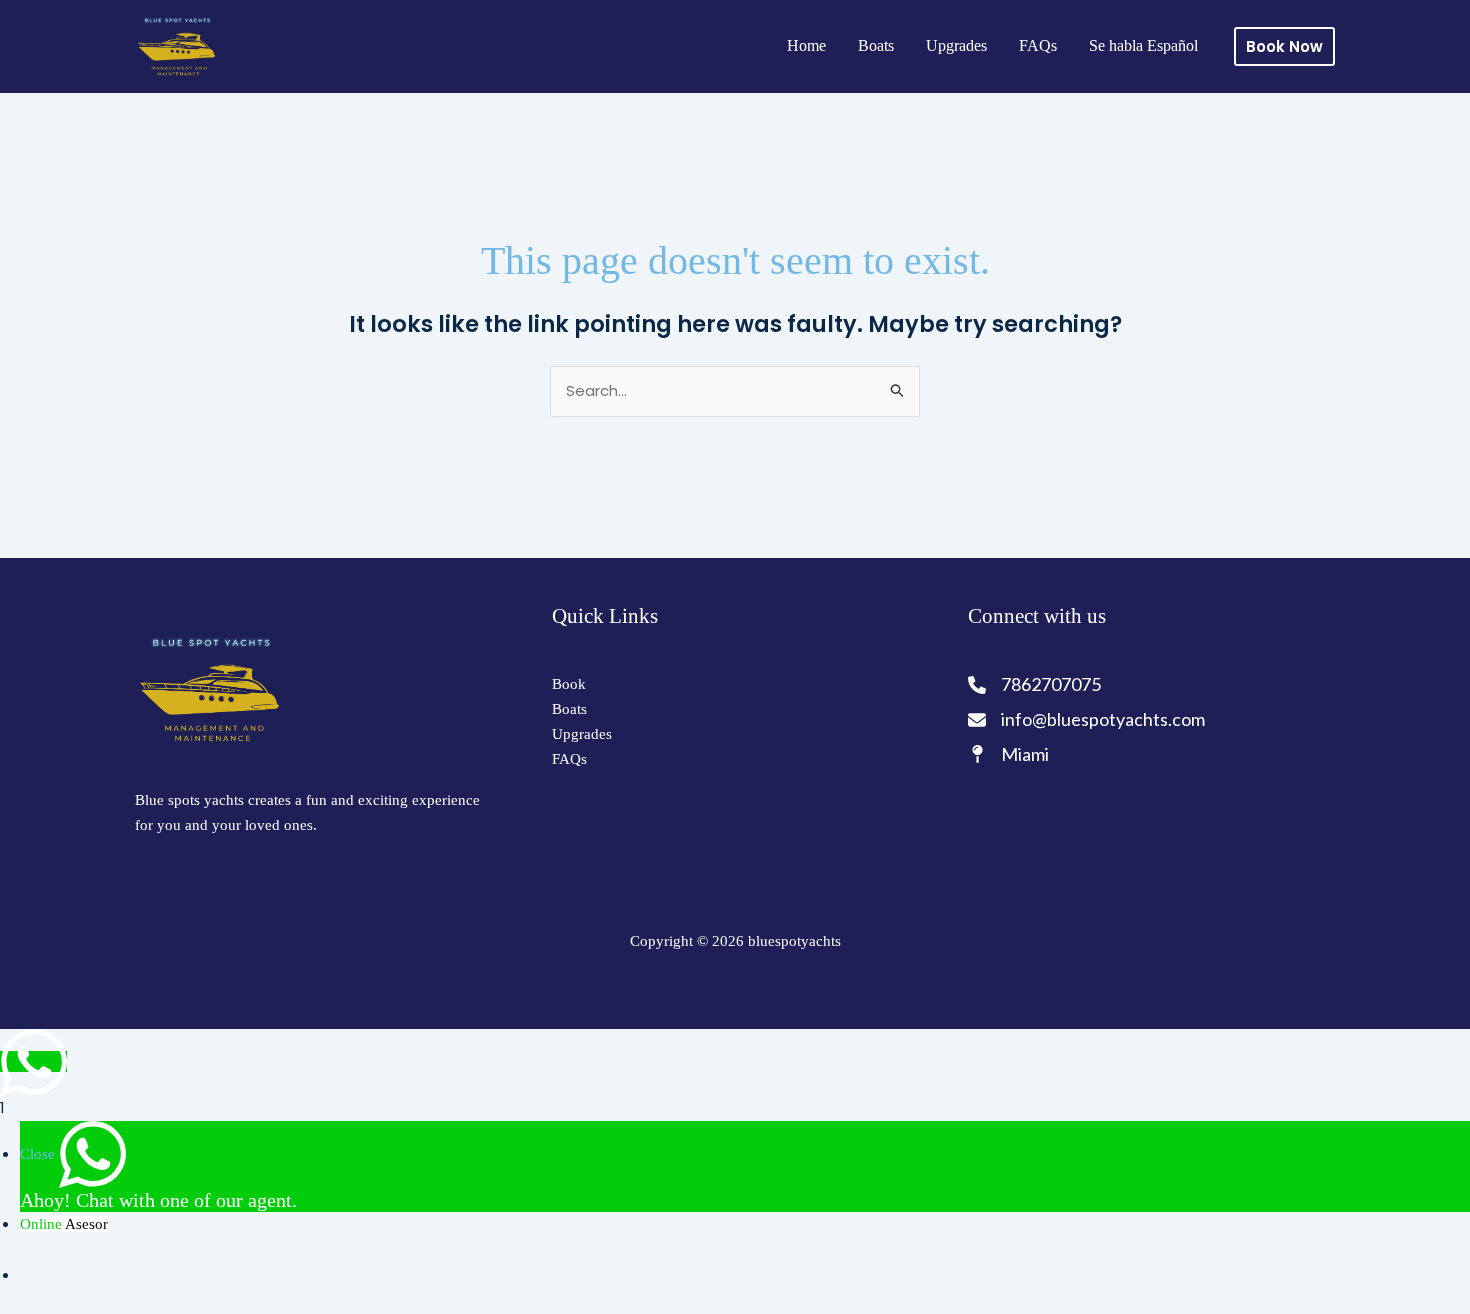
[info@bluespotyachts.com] (1086, 719)
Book (569, 684)
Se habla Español (1143, 45)
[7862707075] (1036, 684)
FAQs (1038, 45)
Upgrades (956, 45)
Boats (876, 45)
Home (806, 45)
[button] (1284, 46)
